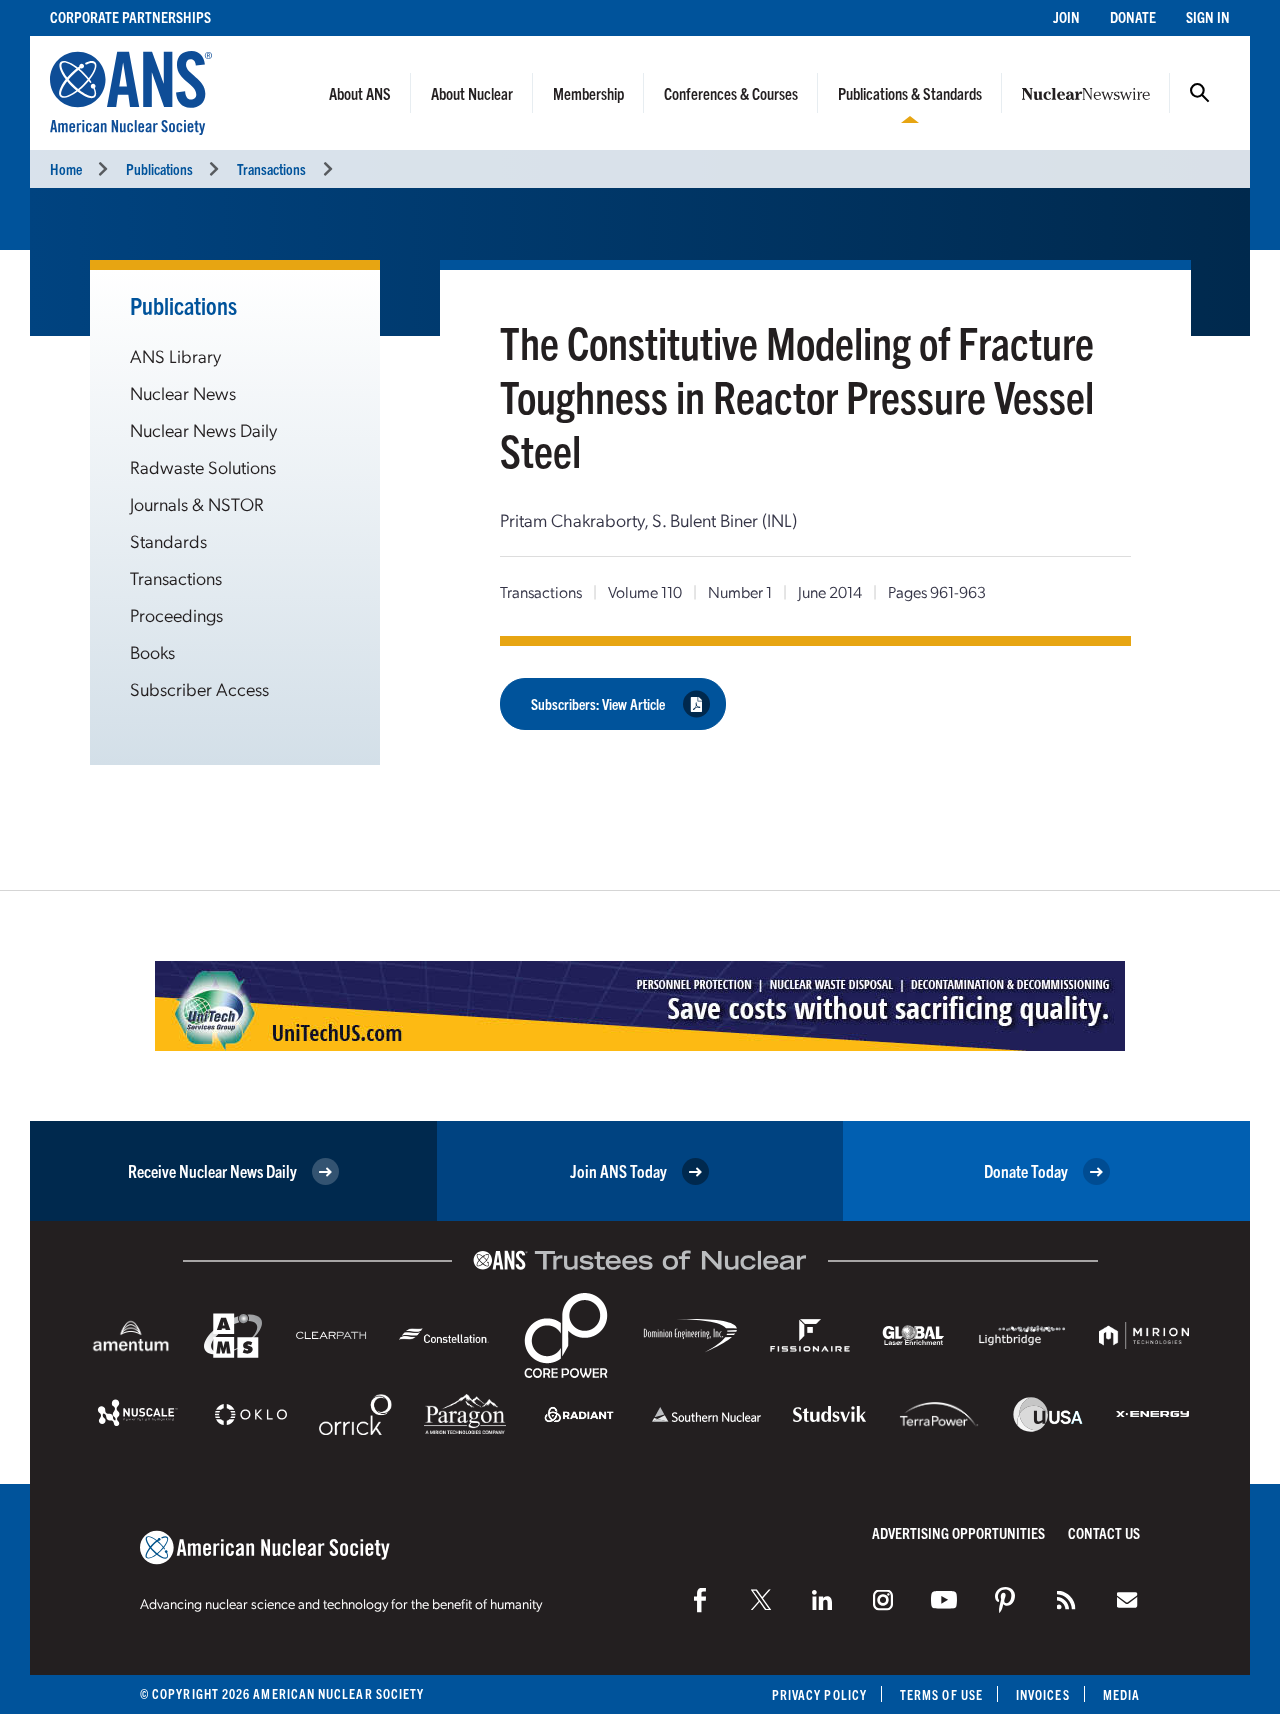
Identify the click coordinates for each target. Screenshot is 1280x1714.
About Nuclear (472, 93)
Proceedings (176, 614)
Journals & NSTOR (197, 503)
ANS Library (175, 355)
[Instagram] (883, 1600)
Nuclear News (183, 392)
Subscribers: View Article (598, 703)
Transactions (271, 168)
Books (152, 651)
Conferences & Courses (731, 93)
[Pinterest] (1005, 1600)
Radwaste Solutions (203, 466)
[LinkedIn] (822, 1600)
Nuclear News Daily (203, 429)
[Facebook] (700, 1600)
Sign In (1208, 16)
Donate (1133, 16)
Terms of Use (941, 1694)
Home (66, 168)
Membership (588, 93)
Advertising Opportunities (958, 1532)
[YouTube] (944, 1600)
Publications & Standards (910, 93)
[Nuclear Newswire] (1066, 1600)
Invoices (1043, 1694)
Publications (159, 168)
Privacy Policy (819, 1694)
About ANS (360, 93)
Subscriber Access (199, 688)
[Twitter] (761, 1600)
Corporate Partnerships (130, 16)
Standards (168, 540)
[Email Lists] (1127, 1600)
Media (1121, 1694)
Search (1200, 93)
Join (1066, 16)
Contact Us (1104, 1532)
